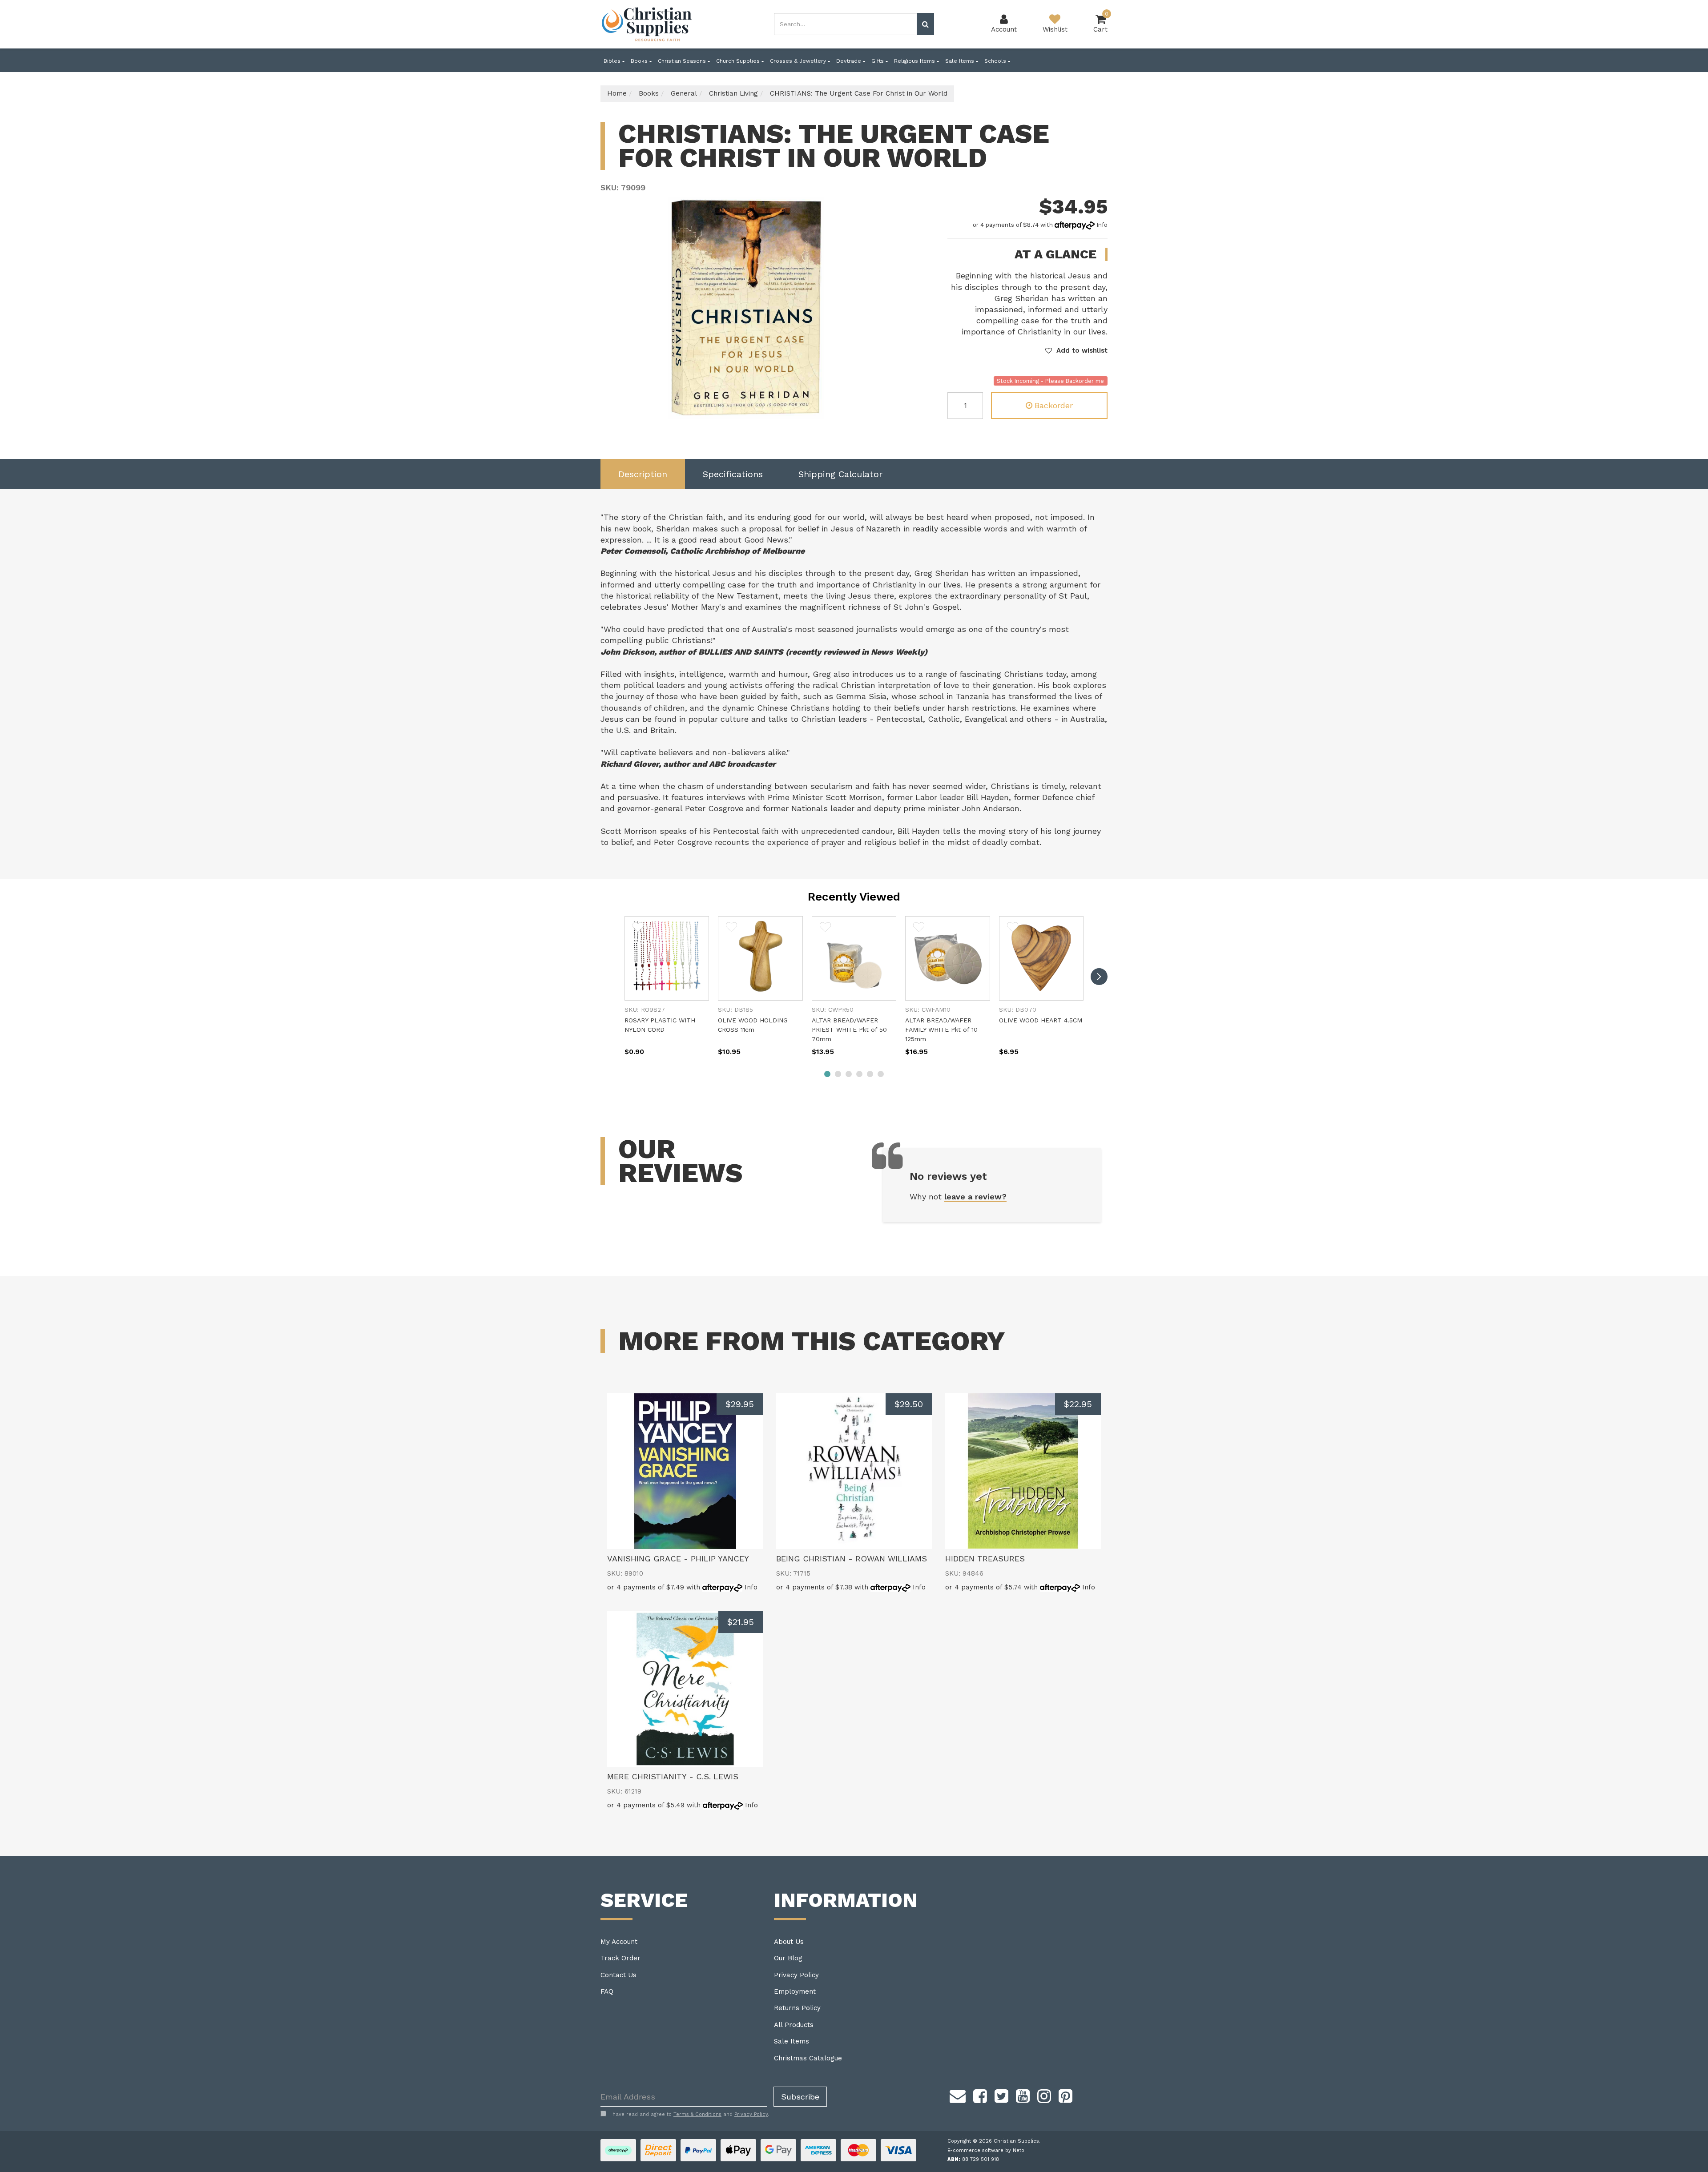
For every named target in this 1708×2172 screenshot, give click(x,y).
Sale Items (961, 61)
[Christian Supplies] (647, 24)
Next (882, 410)
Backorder (1054, 405)
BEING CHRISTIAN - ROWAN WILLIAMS (852, 1559)
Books (640, 61)
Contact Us (618, 1975)
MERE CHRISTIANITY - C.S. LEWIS (673, 1776)
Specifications (733, 474)
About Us (789, 1942)
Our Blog (788, 1958)
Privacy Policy (796, 1975)
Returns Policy (797, 2008)
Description (643, 474)
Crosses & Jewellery (799, 61)
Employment (795, 1991)
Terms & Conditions (697, 2114)
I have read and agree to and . (689, 2114)
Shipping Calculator (840, 474)
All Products (794, 2025)
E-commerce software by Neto (986, 2150)
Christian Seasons (683, 61)
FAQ (607, 1991)
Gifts (878, 61)
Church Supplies (739, 61)
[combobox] (846, 24)
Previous (871, 410)
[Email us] (958, 2095)
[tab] (643, 474)
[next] (1099, 977)
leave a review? (975, 1197)
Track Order (620, 1958)
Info (1102, 225)
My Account (619, 1942)
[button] (1076, 350)
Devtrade (850, 61)
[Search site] (925, 24)
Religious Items (915, 61)
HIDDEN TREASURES (985, 1559)
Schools (996, 61)
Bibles (613, 61)
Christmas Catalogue (808, 2058)
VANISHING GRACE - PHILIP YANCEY (678, 1559)
